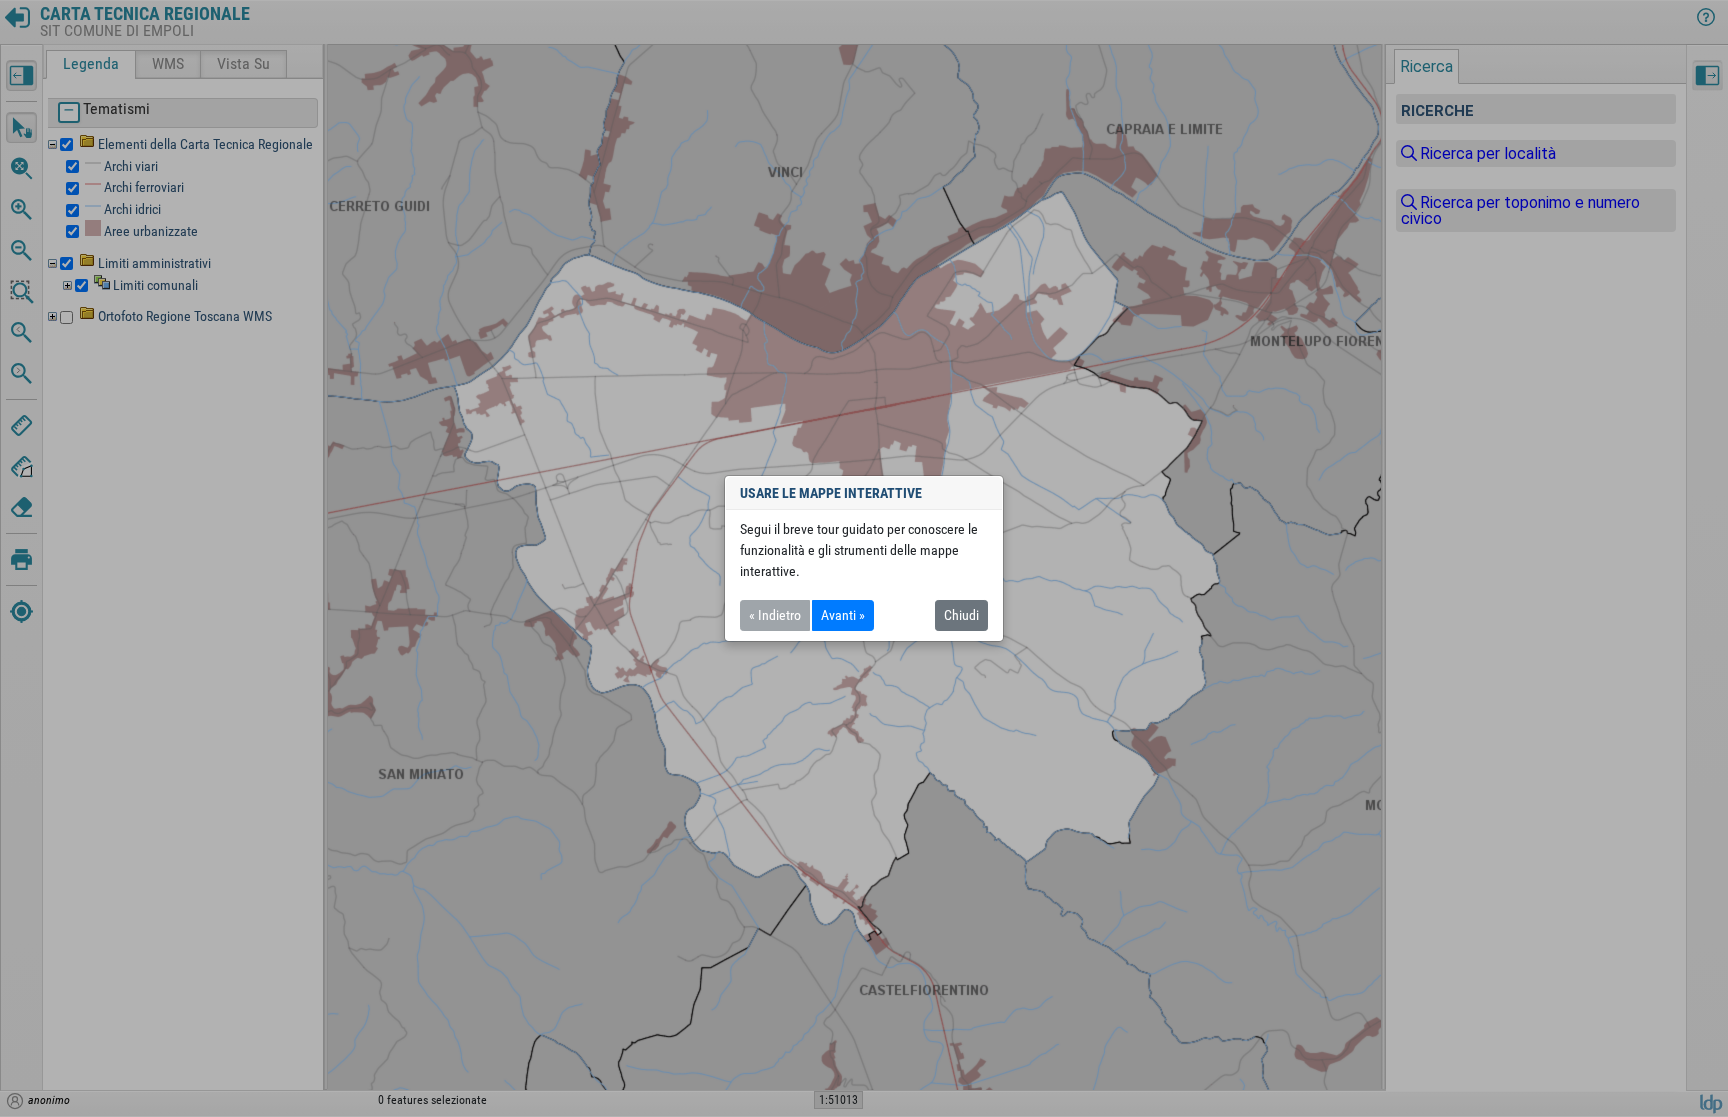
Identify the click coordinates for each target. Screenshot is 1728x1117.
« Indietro (775, 615)
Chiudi (961, 615)
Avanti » (843, 615)
